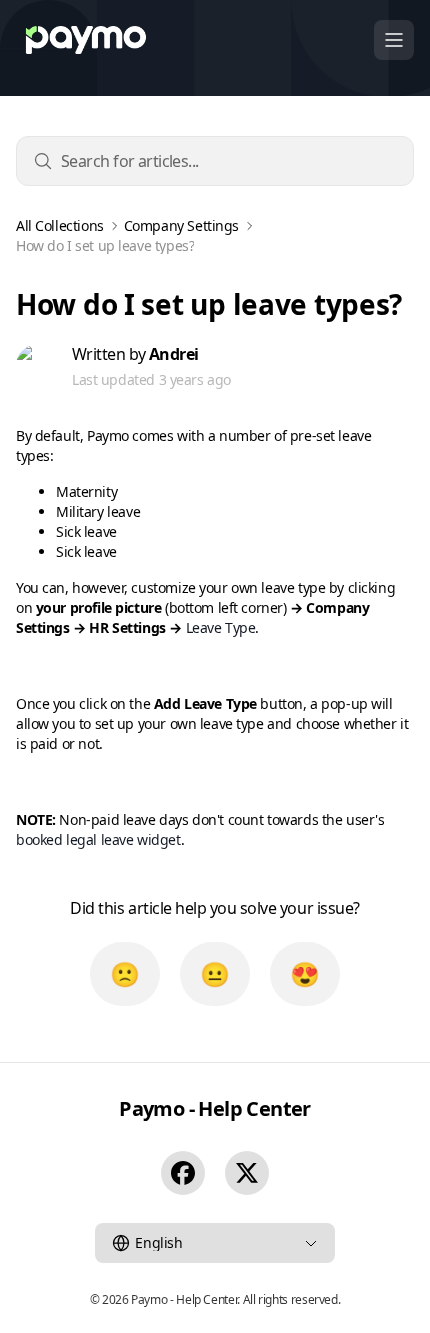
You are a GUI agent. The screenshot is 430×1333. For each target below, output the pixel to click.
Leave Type (221, 627)
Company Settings (181, 226)
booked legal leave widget (98, 839)
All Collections (60, 226)
